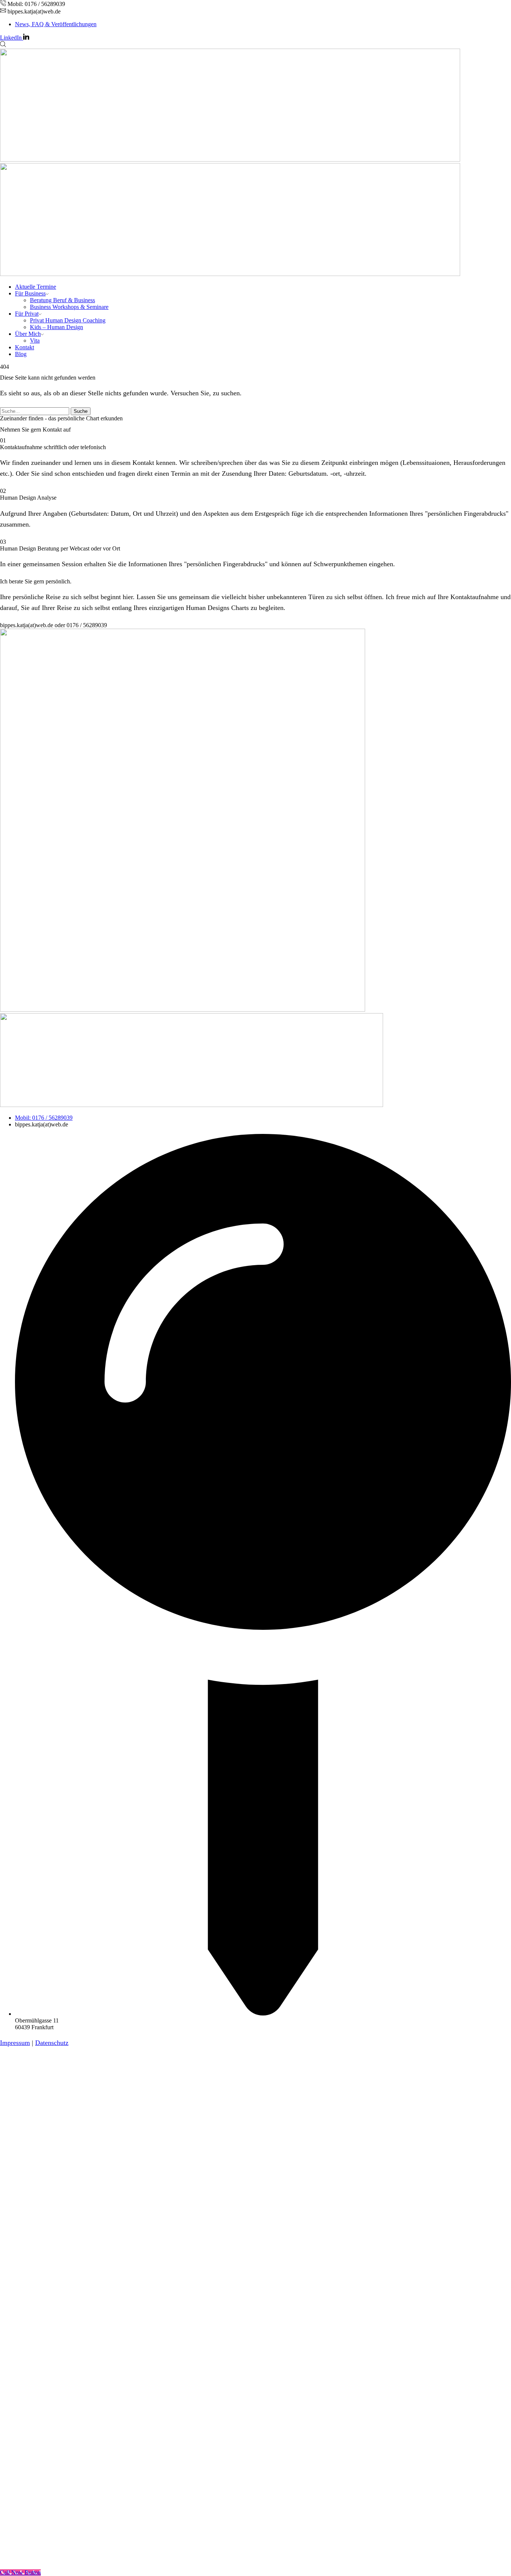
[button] (53, 625)
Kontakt (25, 347)
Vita (35, 341)
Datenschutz (52, 2043)
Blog (21, 354)
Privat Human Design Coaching (68, 320)
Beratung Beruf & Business (62, 300)
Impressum (15, 2043)
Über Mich (28, 334)
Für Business (30, 293)
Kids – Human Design (56, 327)
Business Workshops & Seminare (69, 307)
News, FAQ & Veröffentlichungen (56, 24)
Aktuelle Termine (36, 287)
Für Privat (27, 314)
